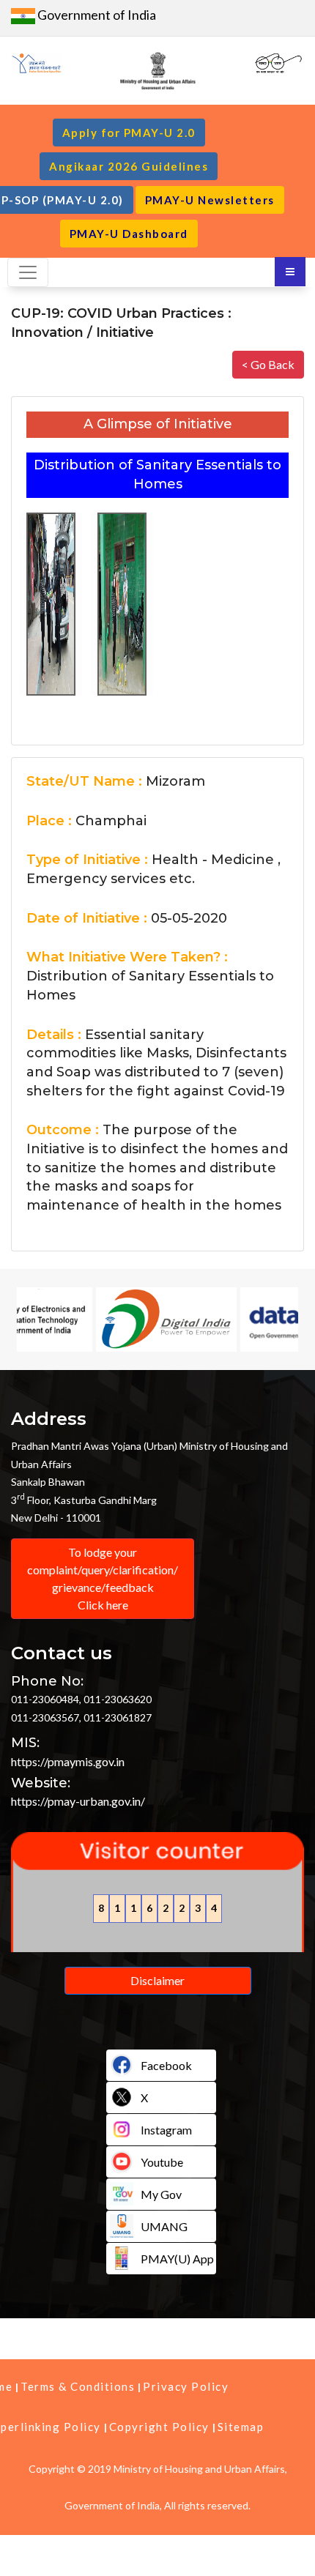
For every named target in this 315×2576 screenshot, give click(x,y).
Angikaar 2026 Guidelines (129, 166)
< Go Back (268, 364)
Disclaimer (157, 1980)
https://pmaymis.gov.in (68, 1761)
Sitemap (241, 2427)
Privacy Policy (186, 2386)
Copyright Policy (159, 2427)
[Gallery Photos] (51, 600)
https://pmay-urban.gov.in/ (78, 1801)
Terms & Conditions (78, 2386)
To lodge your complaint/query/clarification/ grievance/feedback (103, 1578)
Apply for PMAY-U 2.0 (129, 133)
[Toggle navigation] (28, 272)
